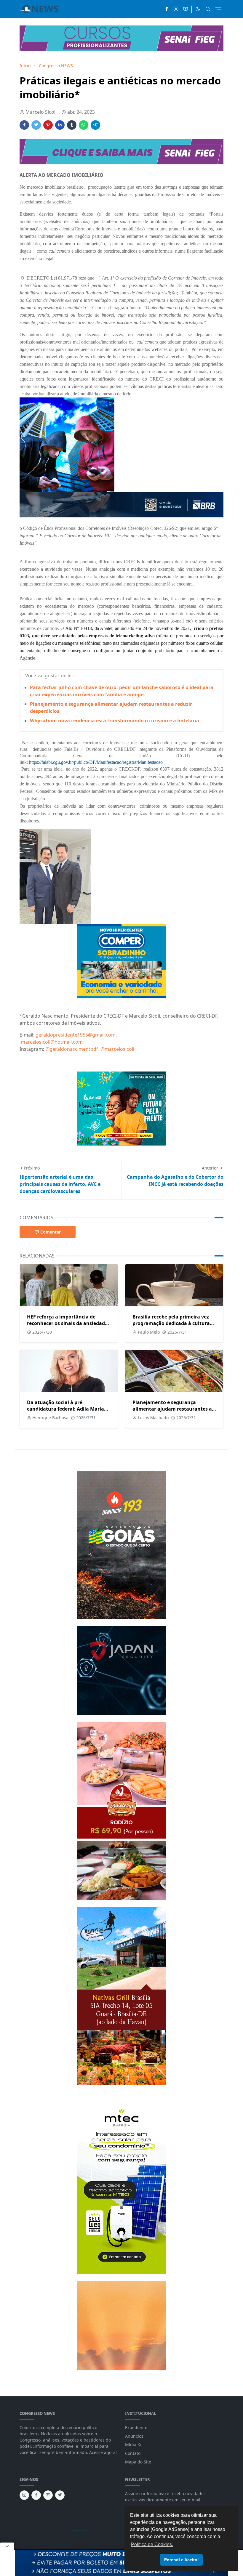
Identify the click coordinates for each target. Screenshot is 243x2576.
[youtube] (186, 9)
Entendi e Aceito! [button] (182, 2560)
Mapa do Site (138, 2462)
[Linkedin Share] (60, 125)
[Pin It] (48, 125)
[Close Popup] (7, 2546)
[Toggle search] (208, 9)
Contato (133, 2453)
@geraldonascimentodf (72, 1049)
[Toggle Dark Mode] (198, 9)
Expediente (136, 2427)
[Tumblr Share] (72, 125)
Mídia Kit (134, 2445)
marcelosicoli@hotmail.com (52, 1042)
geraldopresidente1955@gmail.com (76, 1035)
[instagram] (176, 9)
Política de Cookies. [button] (152, 2544)
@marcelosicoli (118, 1049)
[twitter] (60, 2495)
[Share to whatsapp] (84, 125)
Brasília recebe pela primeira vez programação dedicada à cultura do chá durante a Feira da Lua (171, 1323)
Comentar (51, 1232)
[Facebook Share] (24, 125)
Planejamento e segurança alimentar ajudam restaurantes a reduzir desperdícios (172, 1409)
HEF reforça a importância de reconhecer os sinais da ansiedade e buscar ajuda (67, 1323)
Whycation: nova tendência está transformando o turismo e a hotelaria (115, 721)
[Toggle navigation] (218, 9)
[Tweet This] (36, 125)
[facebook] (167, 9)
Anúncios (134, 2436)
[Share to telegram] (95, 125)
